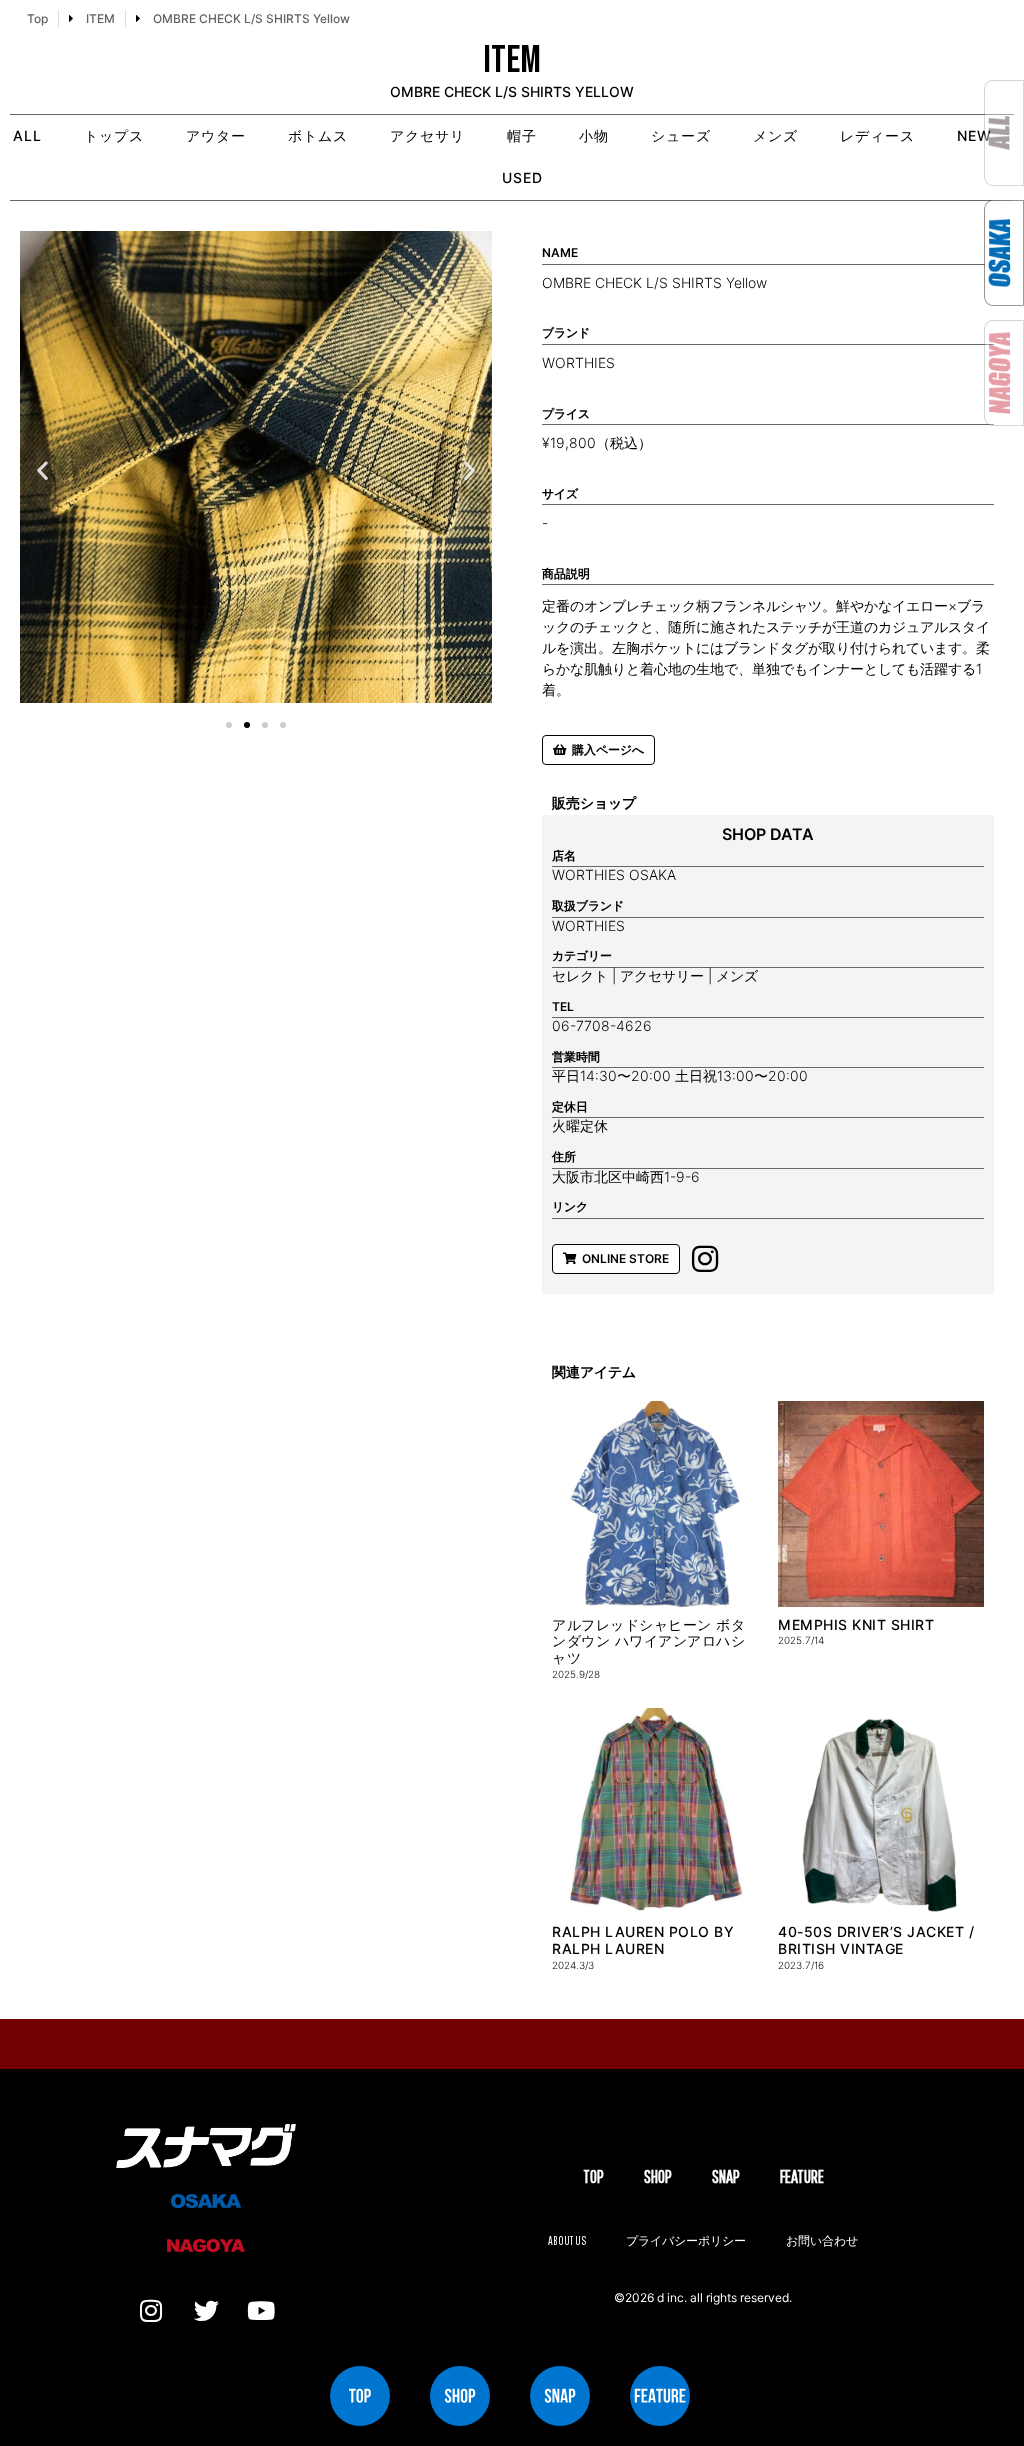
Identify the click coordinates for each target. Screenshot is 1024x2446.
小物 (594, 135)
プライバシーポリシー (686, 2240)
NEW (974, 135)
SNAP (726, 2176)
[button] (42, 470)
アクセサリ (427, 135)
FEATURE (802, 2176)
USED (522, 177)
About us (567, 2240)
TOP (593, 2176)
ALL (27, 135)
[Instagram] (151, 2311)
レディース (877, 135)
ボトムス (318, 135)
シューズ (681, 135)
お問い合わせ (822, 2240)
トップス (114, 135)
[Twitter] (206, 2311)
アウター (216, 135)
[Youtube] (261, 2311)
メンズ (775, 135)
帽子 (522, 135)
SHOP (658, 2176)
